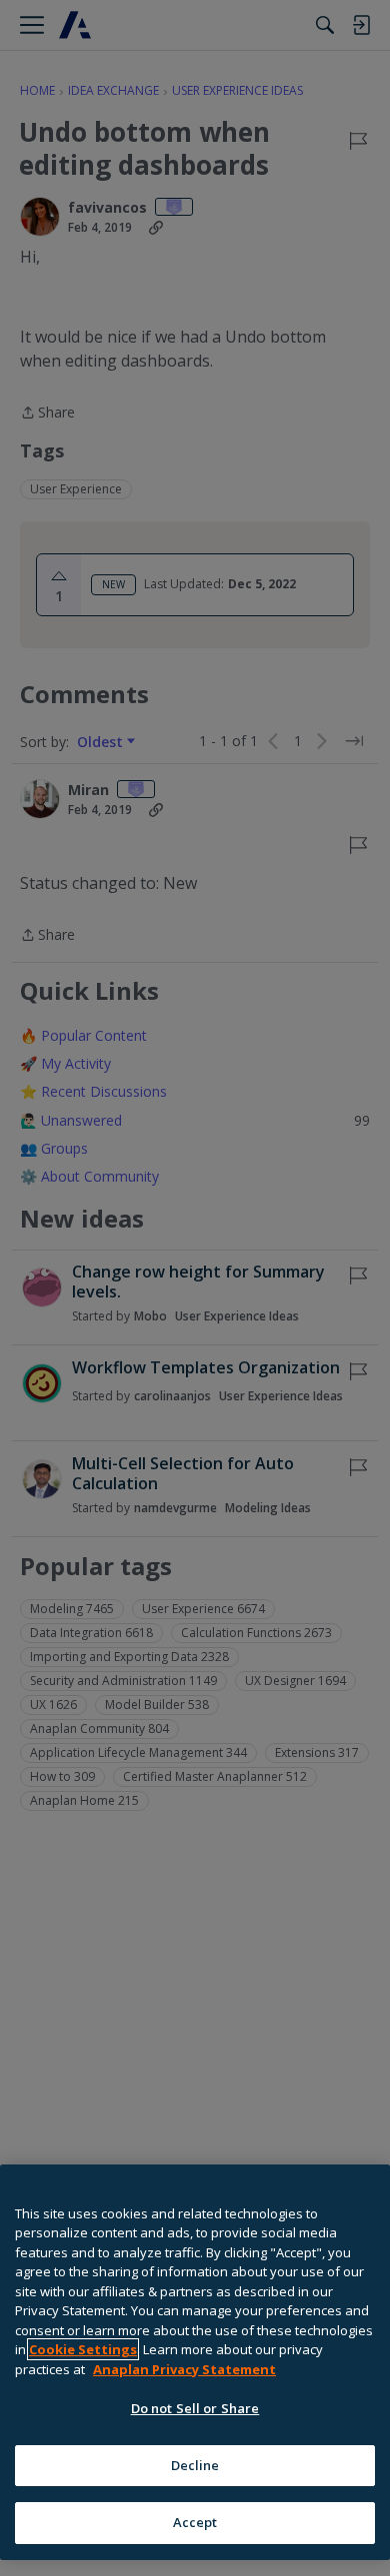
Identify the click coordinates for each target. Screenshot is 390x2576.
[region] (195, 2362)
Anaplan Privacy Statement (184, 2369)
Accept (195, 2522)
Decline (195, 2465)
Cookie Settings (83, 2349)
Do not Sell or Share (195, 2408)
